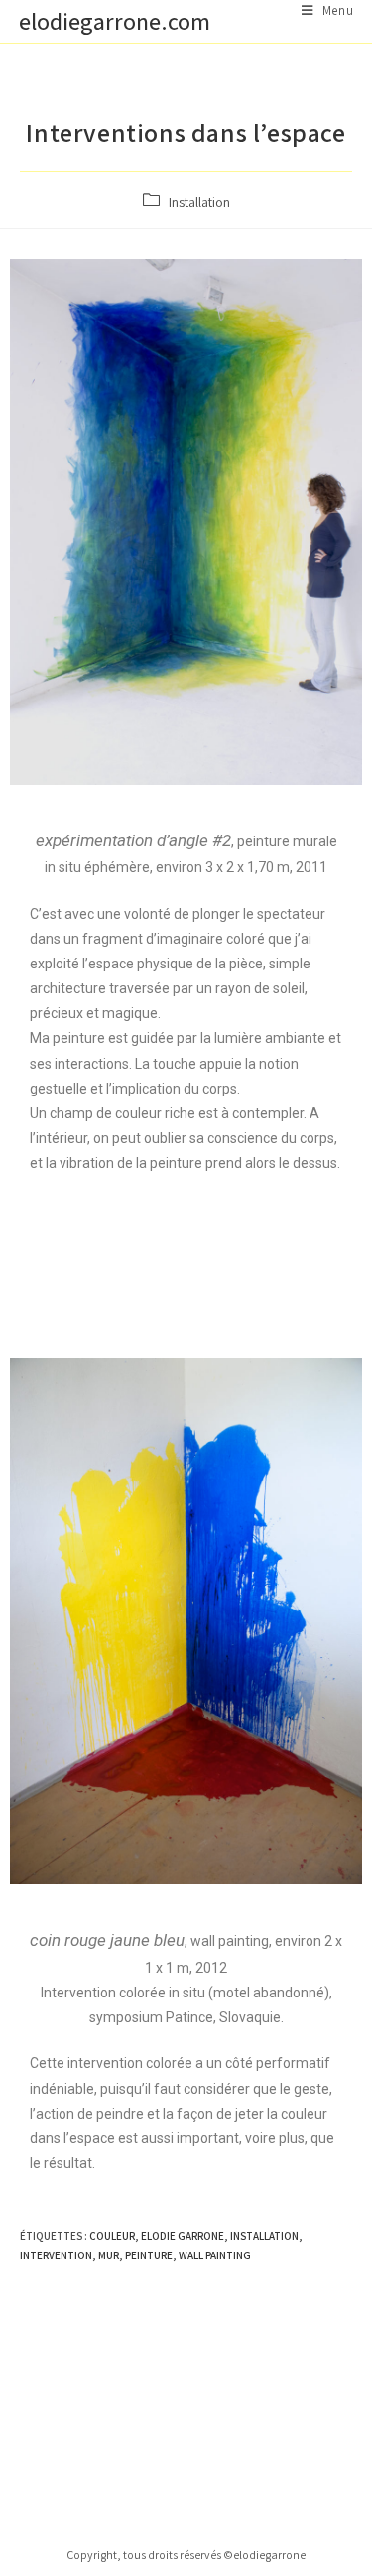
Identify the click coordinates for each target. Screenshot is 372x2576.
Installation (199, 202)
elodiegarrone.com (115, 21)
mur (109, 2255)
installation (264, 2236)
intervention (56, 2255)
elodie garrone (183, 2236)
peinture (149, 2255)
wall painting (215, 2255)
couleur (112, 2236)
